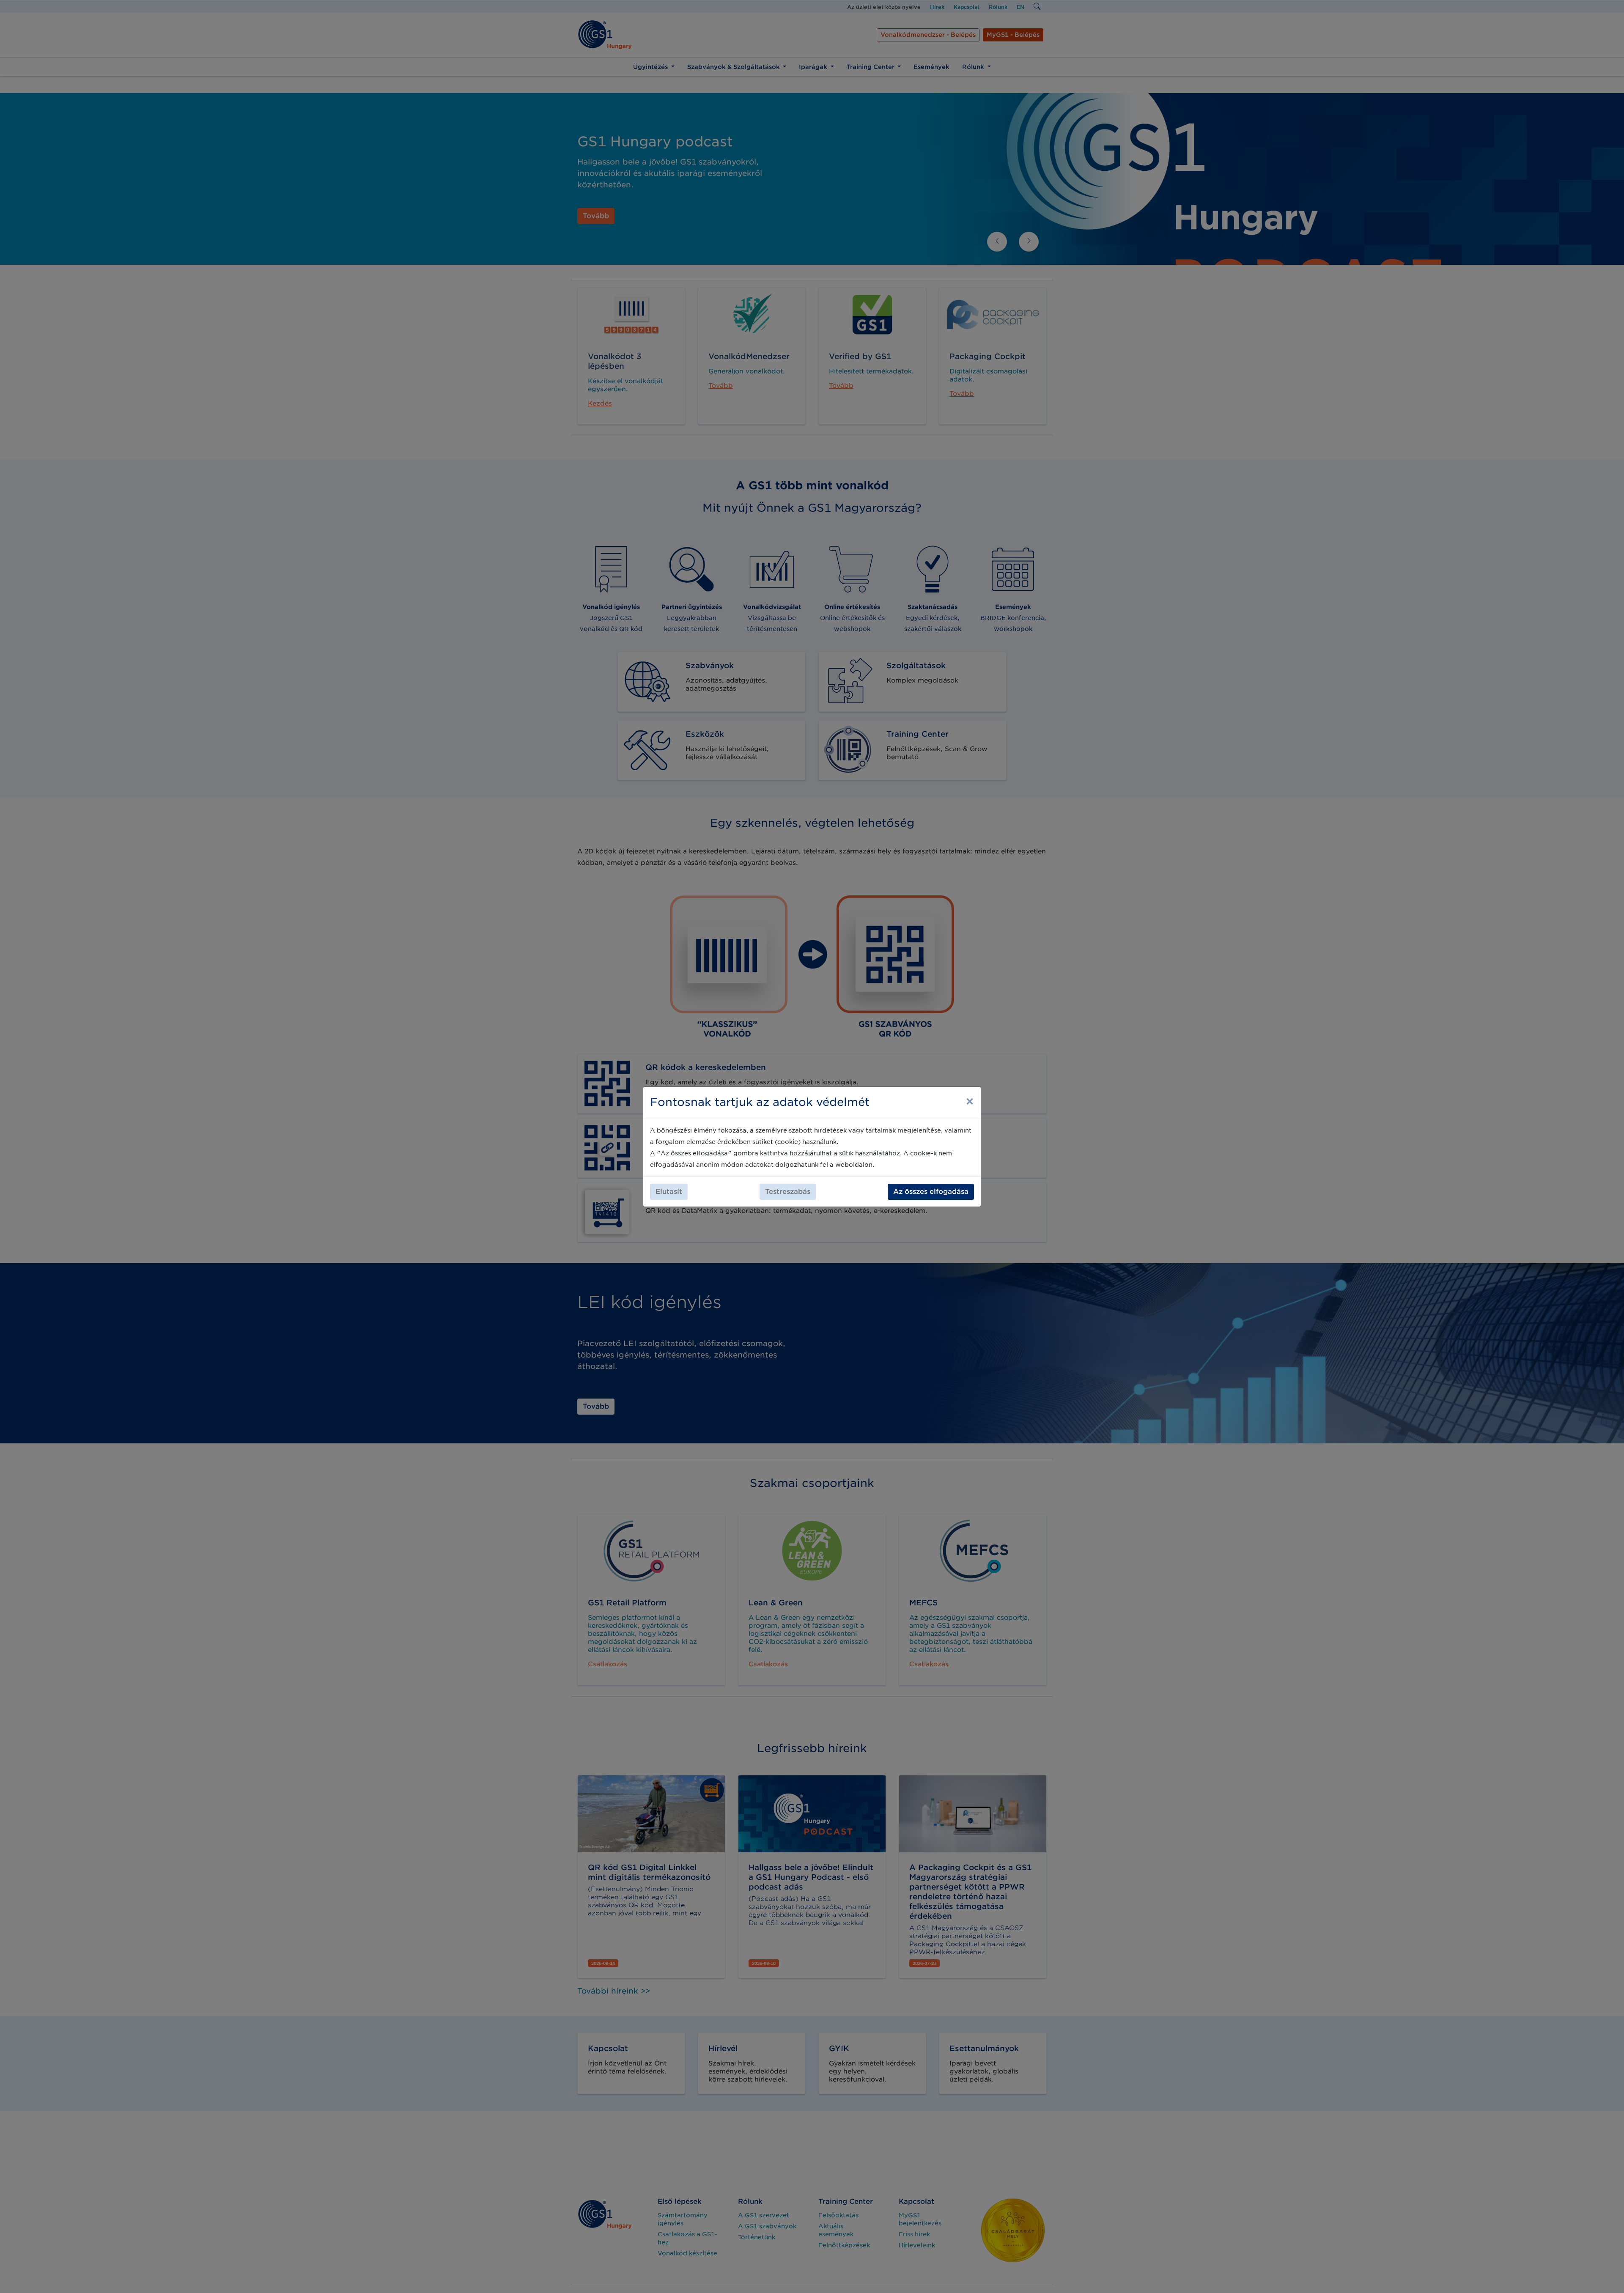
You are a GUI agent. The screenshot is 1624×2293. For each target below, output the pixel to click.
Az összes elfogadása (931, 1192)
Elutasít (669, 1192)
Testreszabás (788, 1192)
